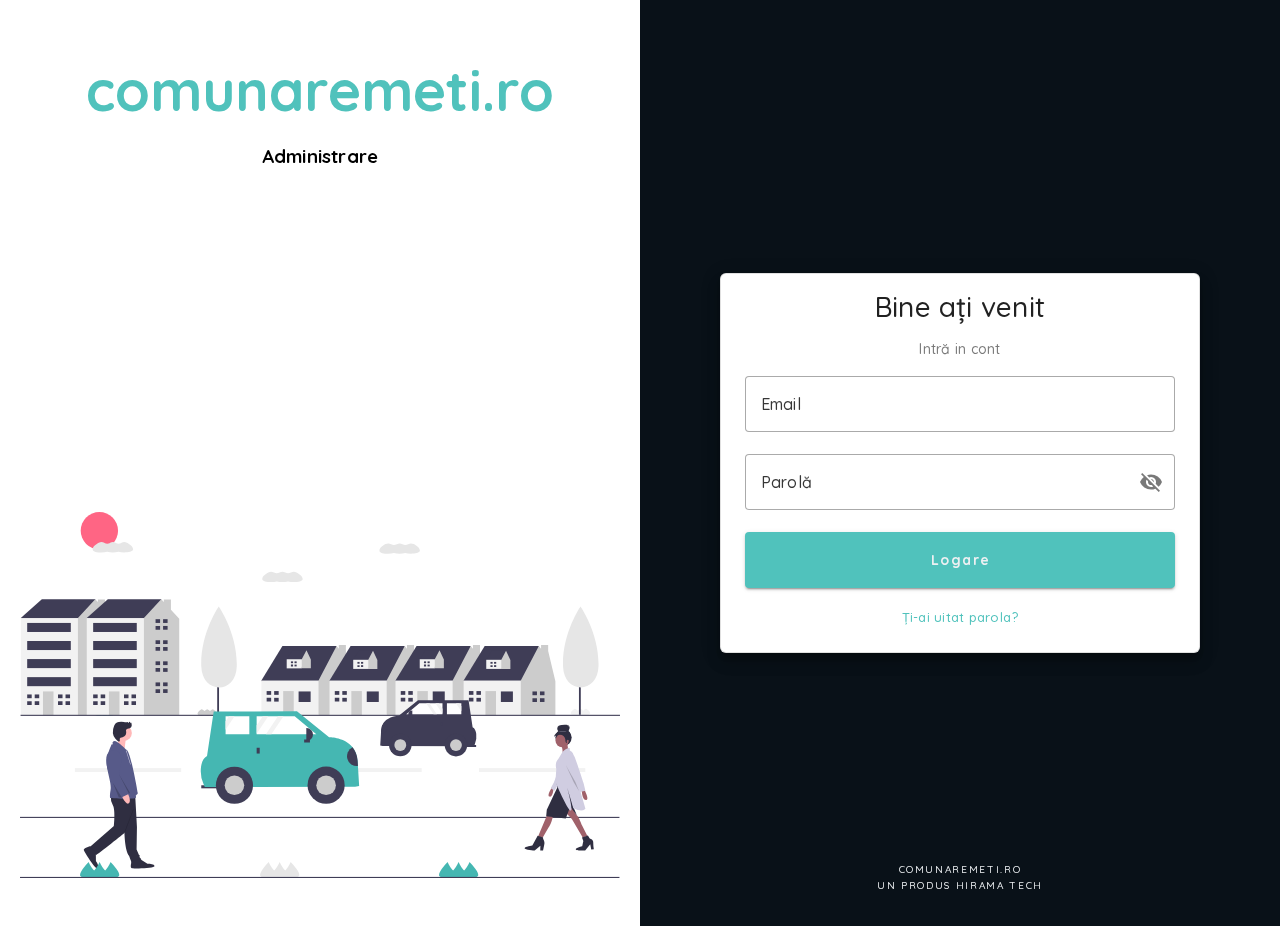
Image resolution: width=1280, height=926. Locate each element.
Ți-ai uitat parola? (960, 617)
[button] (1151, 482)
